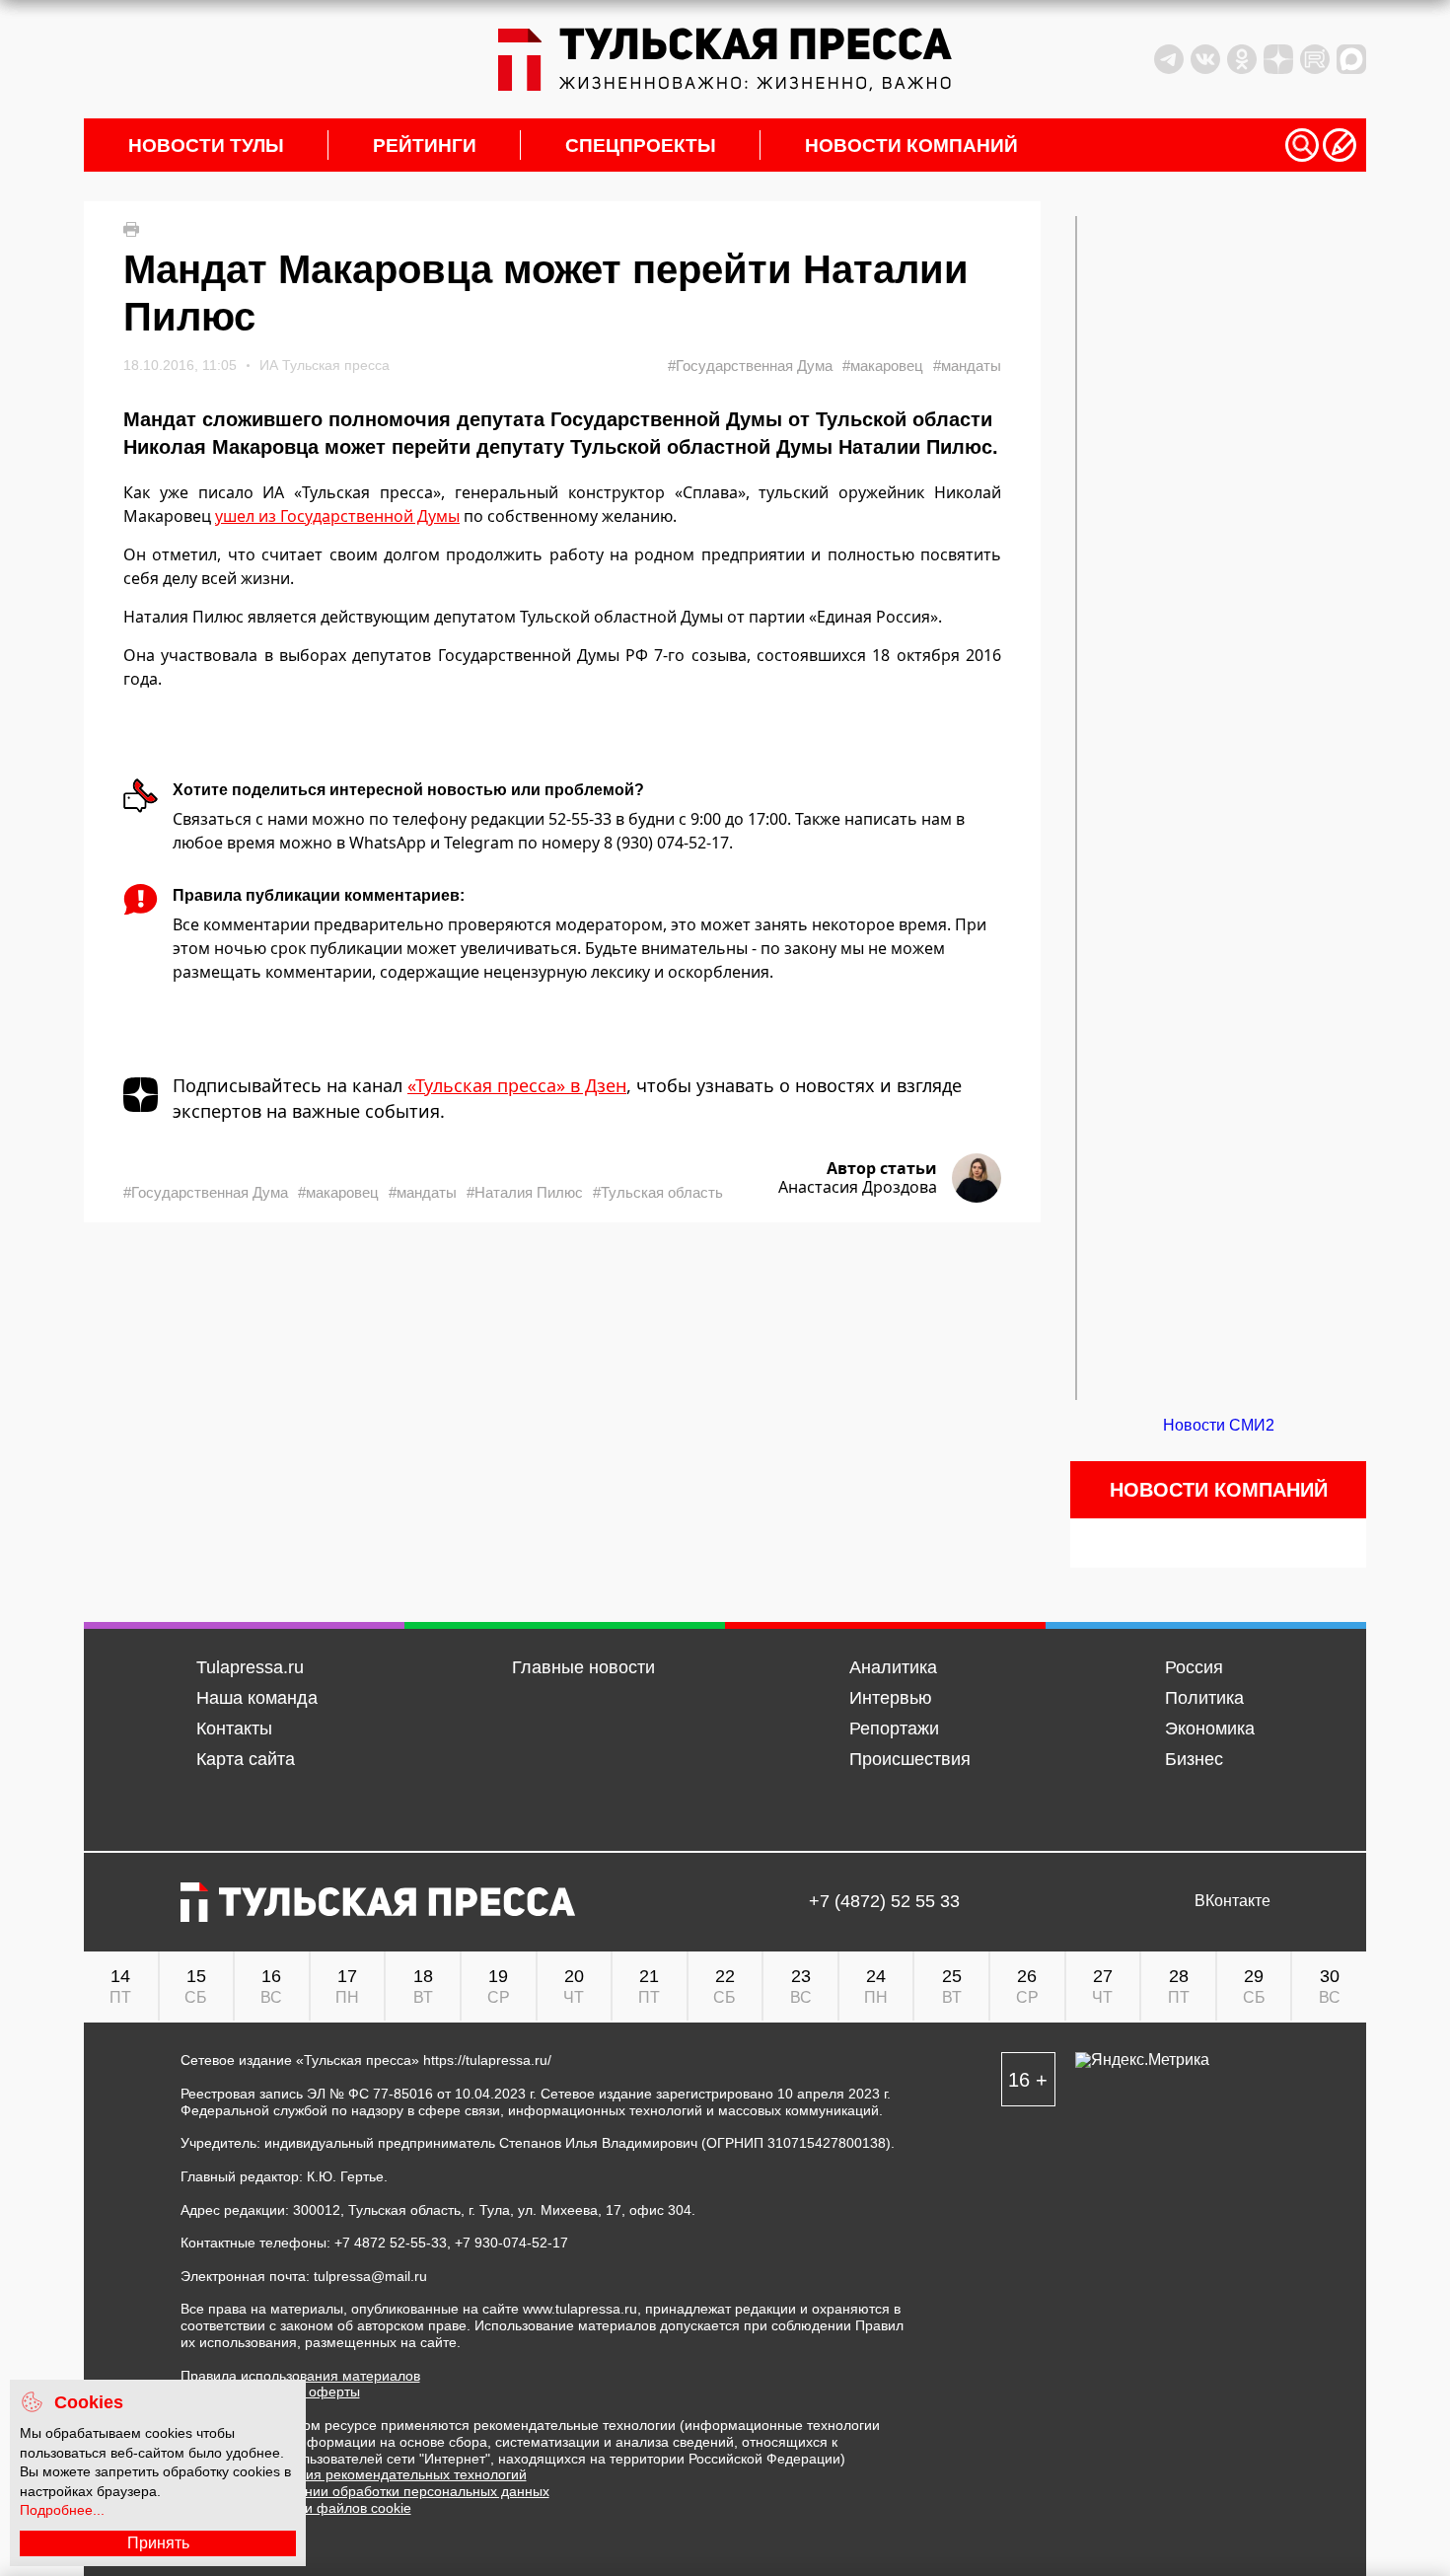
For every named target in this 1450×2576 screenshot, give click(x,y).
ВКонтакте (1232, 1901)
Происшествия (910, 1759)
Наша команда (257, 1698)
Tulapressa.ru (250, 1667)
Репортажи (894, 1729)
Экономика (1210, 1729)
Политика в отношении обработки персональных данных (365, 2491)
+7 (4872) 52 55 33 (884, 1902)
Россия (1194, 1667)
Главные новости (583, 1667)
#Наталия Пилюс (525, 1192)
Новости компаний (911, 146)
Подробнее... (62, 2510)
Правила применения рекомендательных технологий (354, 2474)
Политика (1204, 1698)
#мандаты (967, 366)
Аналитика (893, 1667)
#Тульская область (658, 1192)
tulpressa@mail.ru (370, 2276)
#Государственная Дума (750, 366)
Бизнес (1194, 1759)
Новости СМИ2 (1219, 1425)
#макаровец (883, 366)
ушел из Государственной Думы (337, 516)
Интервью (891, 1698)
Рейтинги (425, 146)
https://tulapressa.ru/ (487, 2060)
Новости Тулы (206, 146)
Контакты (234, 1729)
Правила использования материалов (300, 2376)
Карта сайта (246, 1759)
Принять (158, 2543)
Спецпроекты (641, 146)
